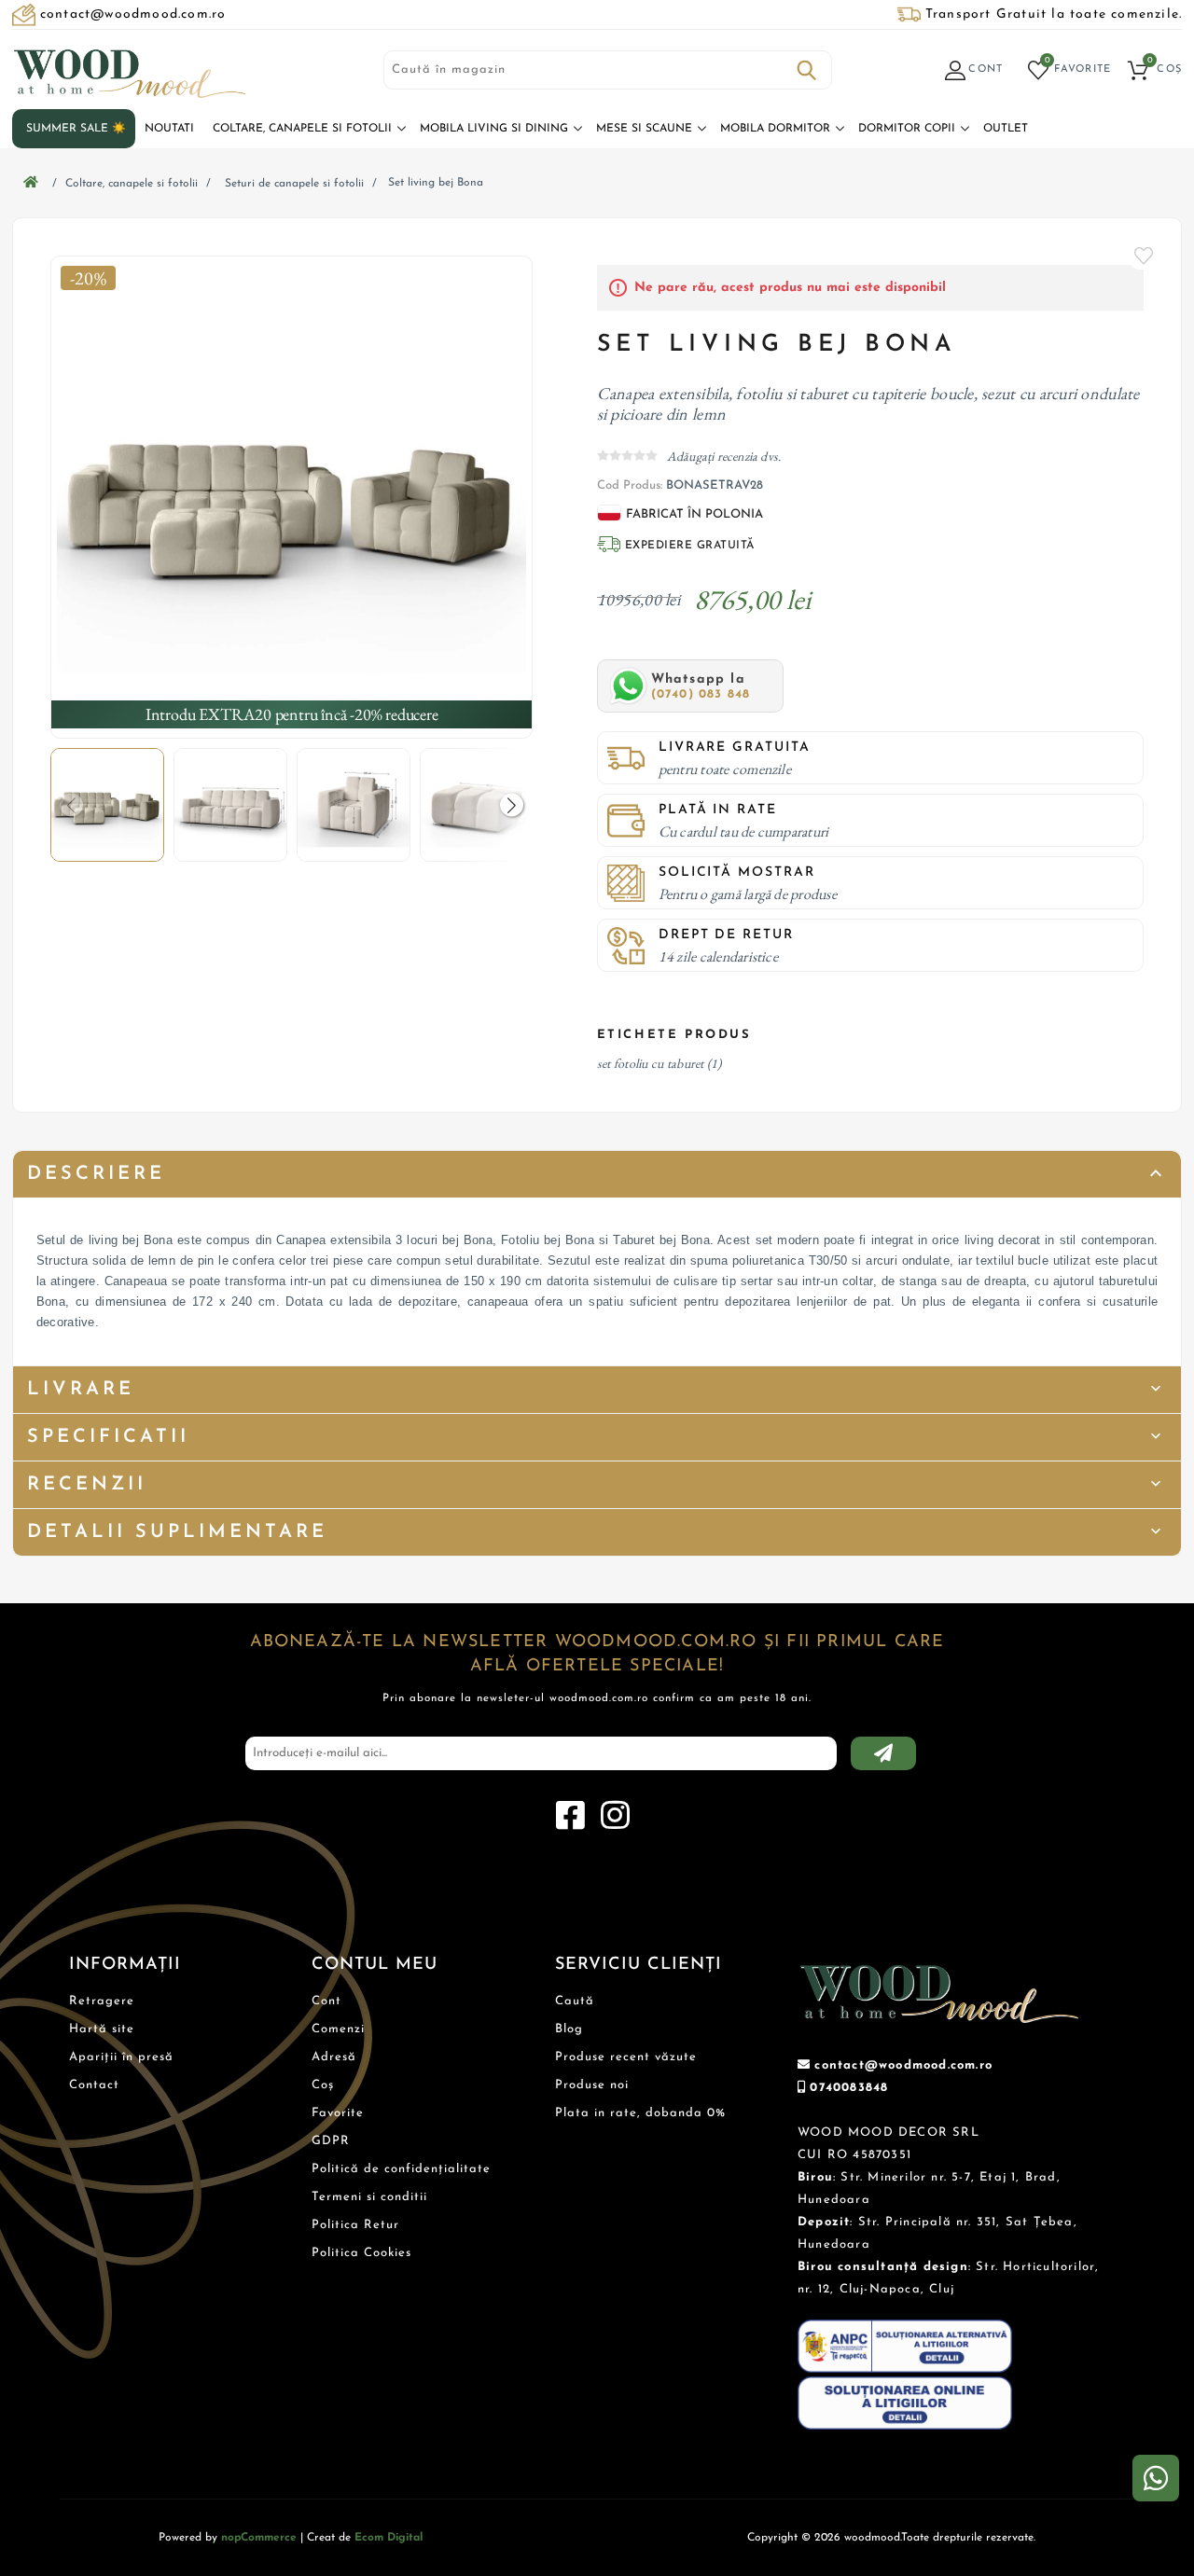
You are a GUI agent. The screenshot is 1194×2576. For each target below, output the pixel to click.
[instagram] (615, 1816)
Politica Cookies (361, 2253)
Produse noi (592, 2085)
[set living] (292, 497)
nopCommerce (259, 2538)
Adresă (334, 2057)
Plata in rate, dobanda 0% (640, 2113)
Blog (569, 2029)
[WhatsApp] (1156, 2478)
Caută (807, 70)
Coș (323, 2085)
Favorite (1144, 256)
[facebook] (570, 1816)
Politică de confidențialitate (401, 2169)
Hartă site (102, 2029)
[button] (512, 805)
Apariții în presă (121, 2057)
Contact (94, 2085)
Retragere (102, 2001)
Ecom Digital (389, 2538)
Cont (326, 2001)
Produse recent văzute (626, 2057)
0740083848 (849, 2088)
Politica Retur (355, 2225)
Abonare (883, 1753)
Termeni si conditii (369, 2197)
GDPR (331, 2141)
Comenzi (338, 2029)
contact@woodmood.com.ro (903, 2065)
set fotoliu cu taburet (651, 1063)
